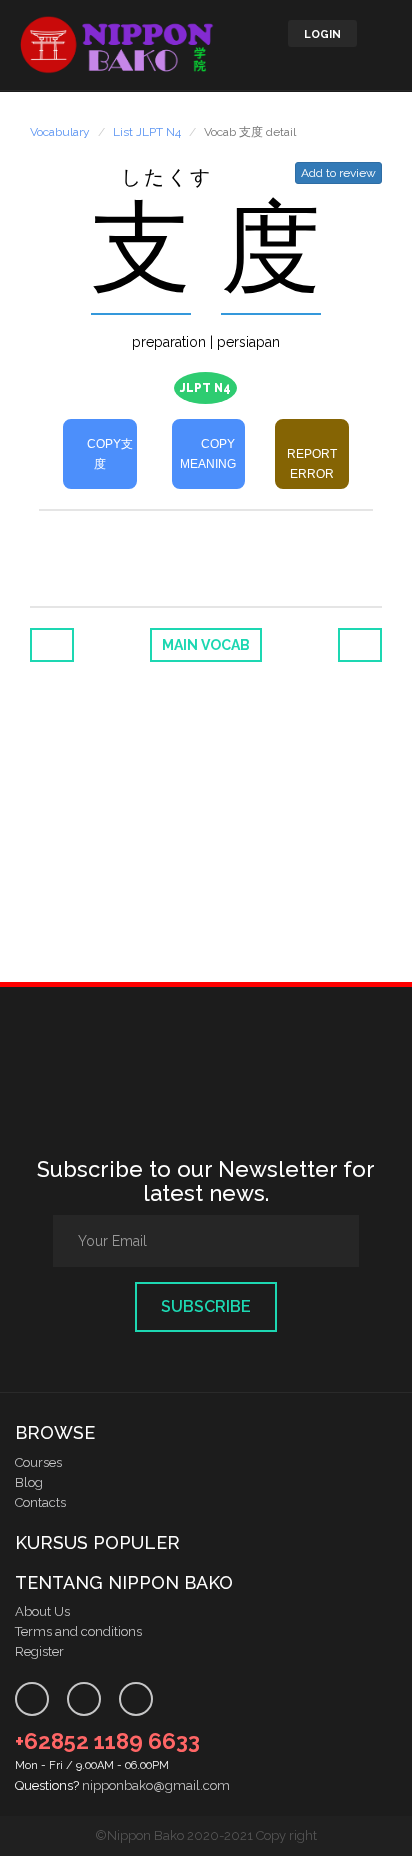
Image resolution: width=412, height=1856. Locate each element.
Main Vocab (206, 645)
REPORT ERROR (312, 464)
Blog (29, 1482)
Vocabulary (60, 132)
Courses (38, 1462)
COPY (108, 454)
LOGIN (322, 34)
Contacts (40, 1502)
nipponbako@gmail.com (156, 1785)
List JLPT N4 (147, 132)
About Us (42, 1611)
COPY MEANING (208, 454)
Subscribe (206, 1306)
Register (39, 1651)
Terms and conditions (78, 1631)
